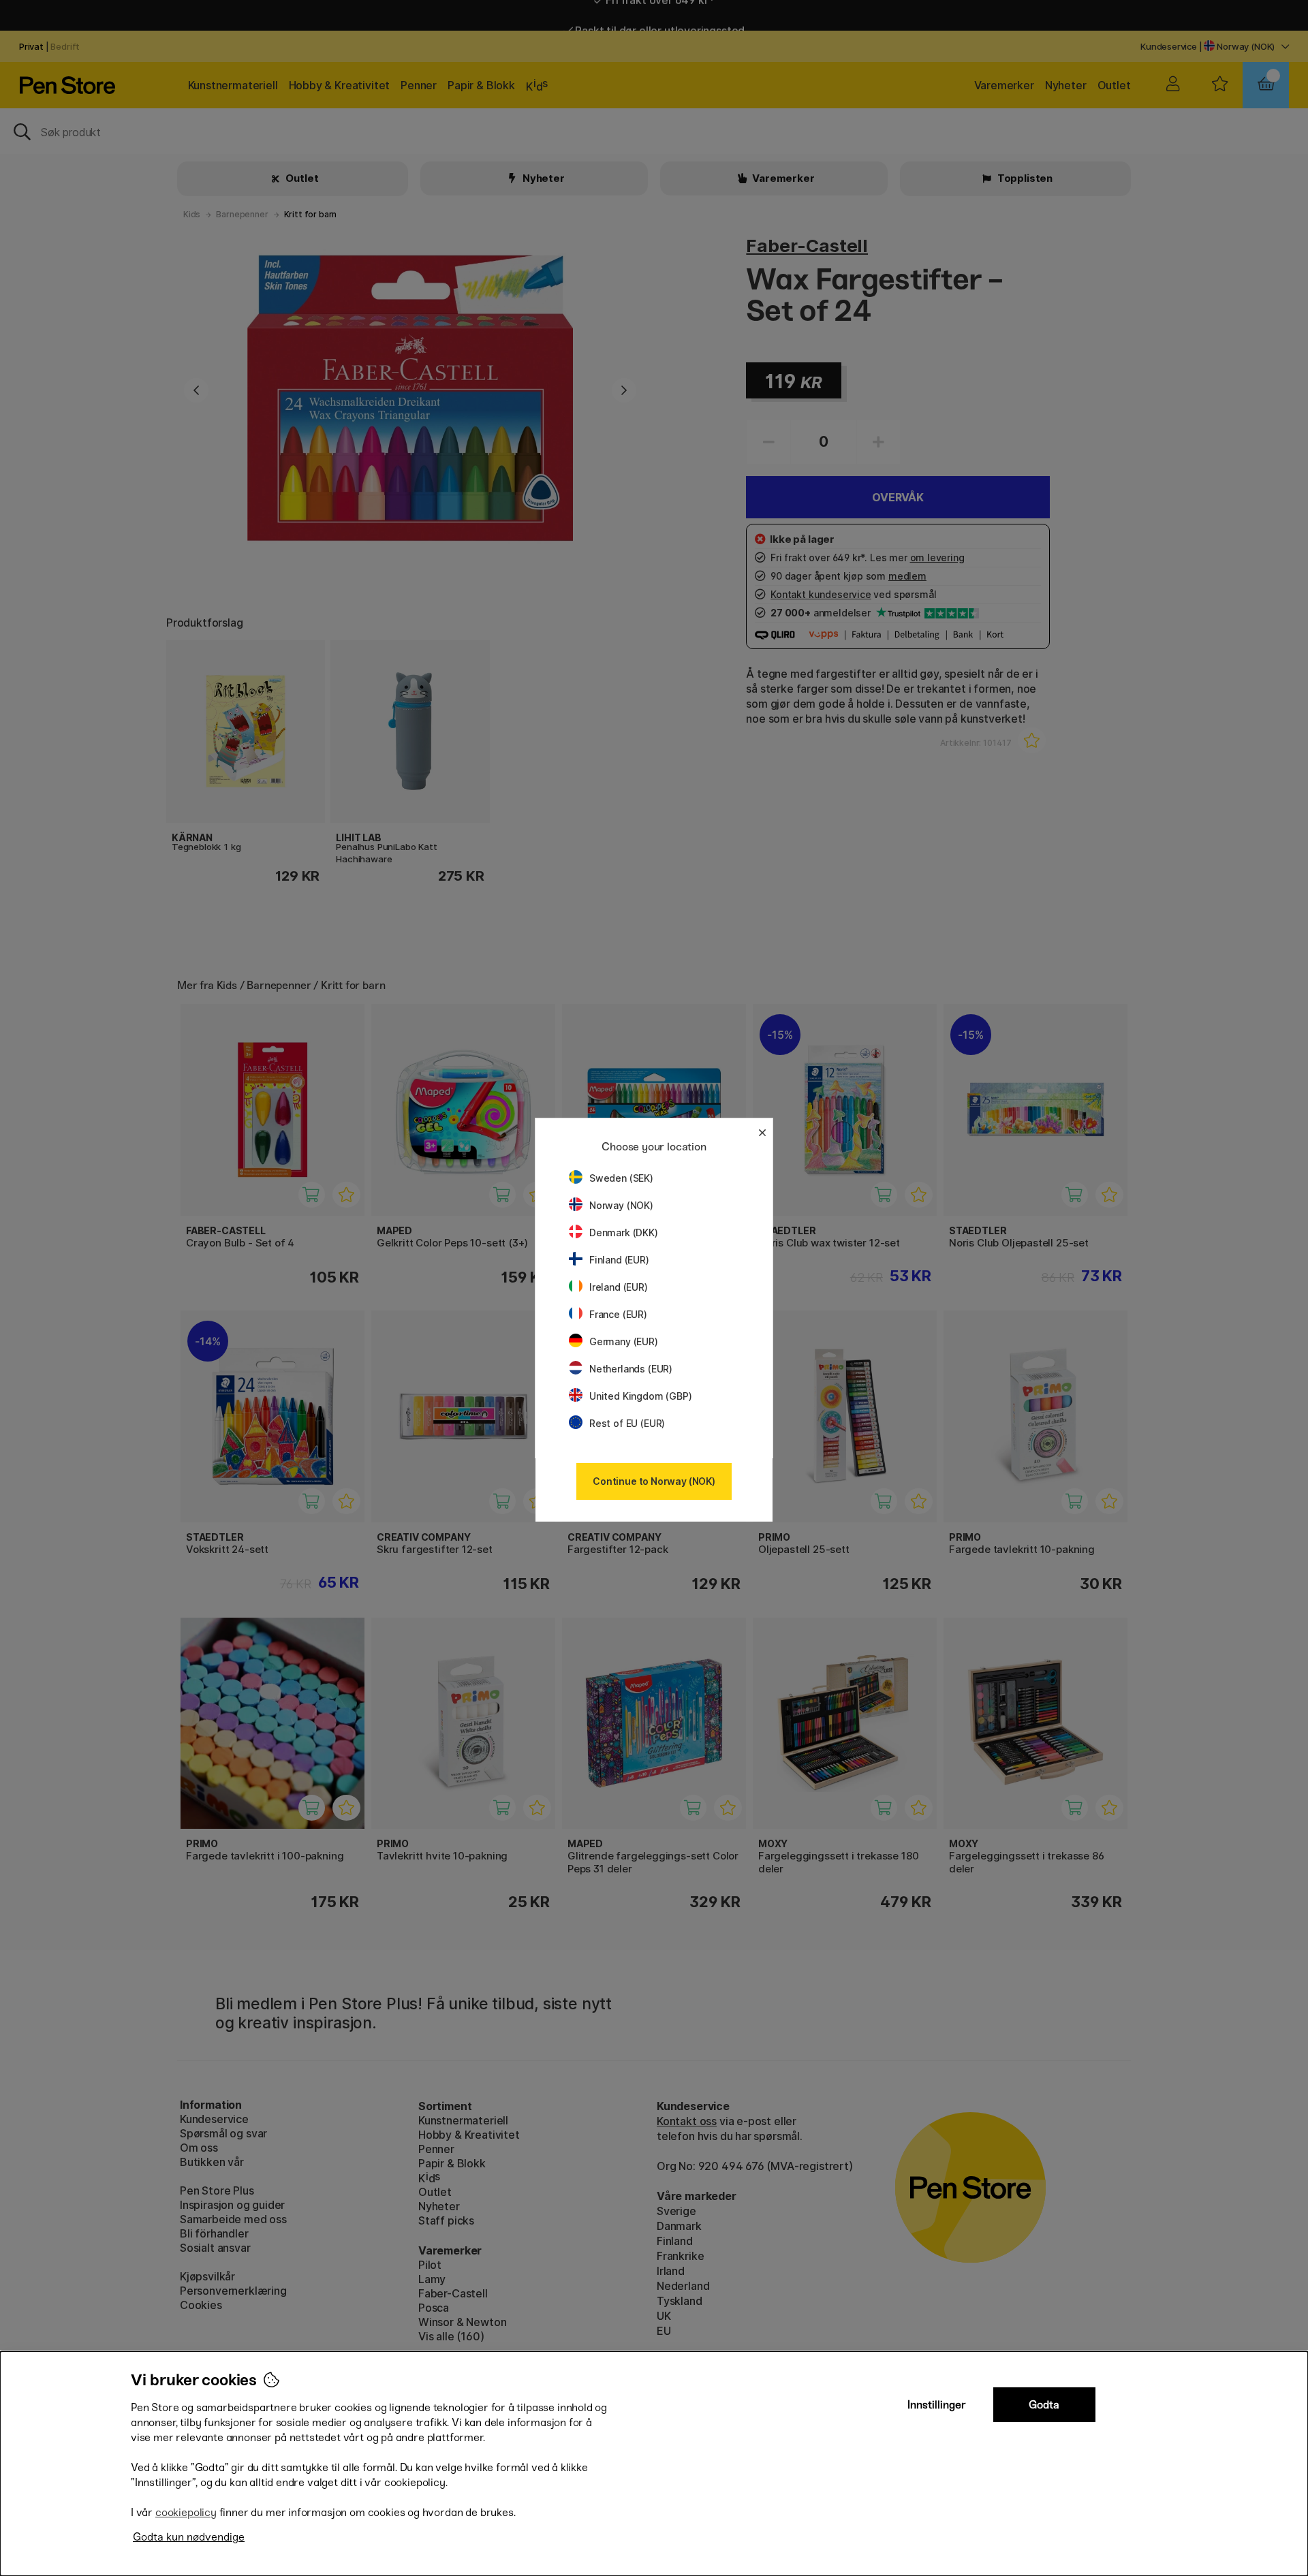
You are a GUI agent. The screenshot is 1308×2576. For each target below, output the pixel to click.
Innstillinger (937, 2405)
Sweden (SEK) (621, 1178)
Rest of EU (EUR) (627, 1423)
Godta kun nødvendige (189, 2537)
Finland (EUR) (619, 1260)
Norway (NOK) (621, 1205)
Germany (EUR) (624, 1341)
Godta (1044, 2405)
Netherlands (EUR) (631, 1369)
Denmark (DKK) (624, 1232)
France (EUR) (618, 1314)
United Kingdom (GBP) (640, 1396)
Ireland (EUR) (619, 1287)
